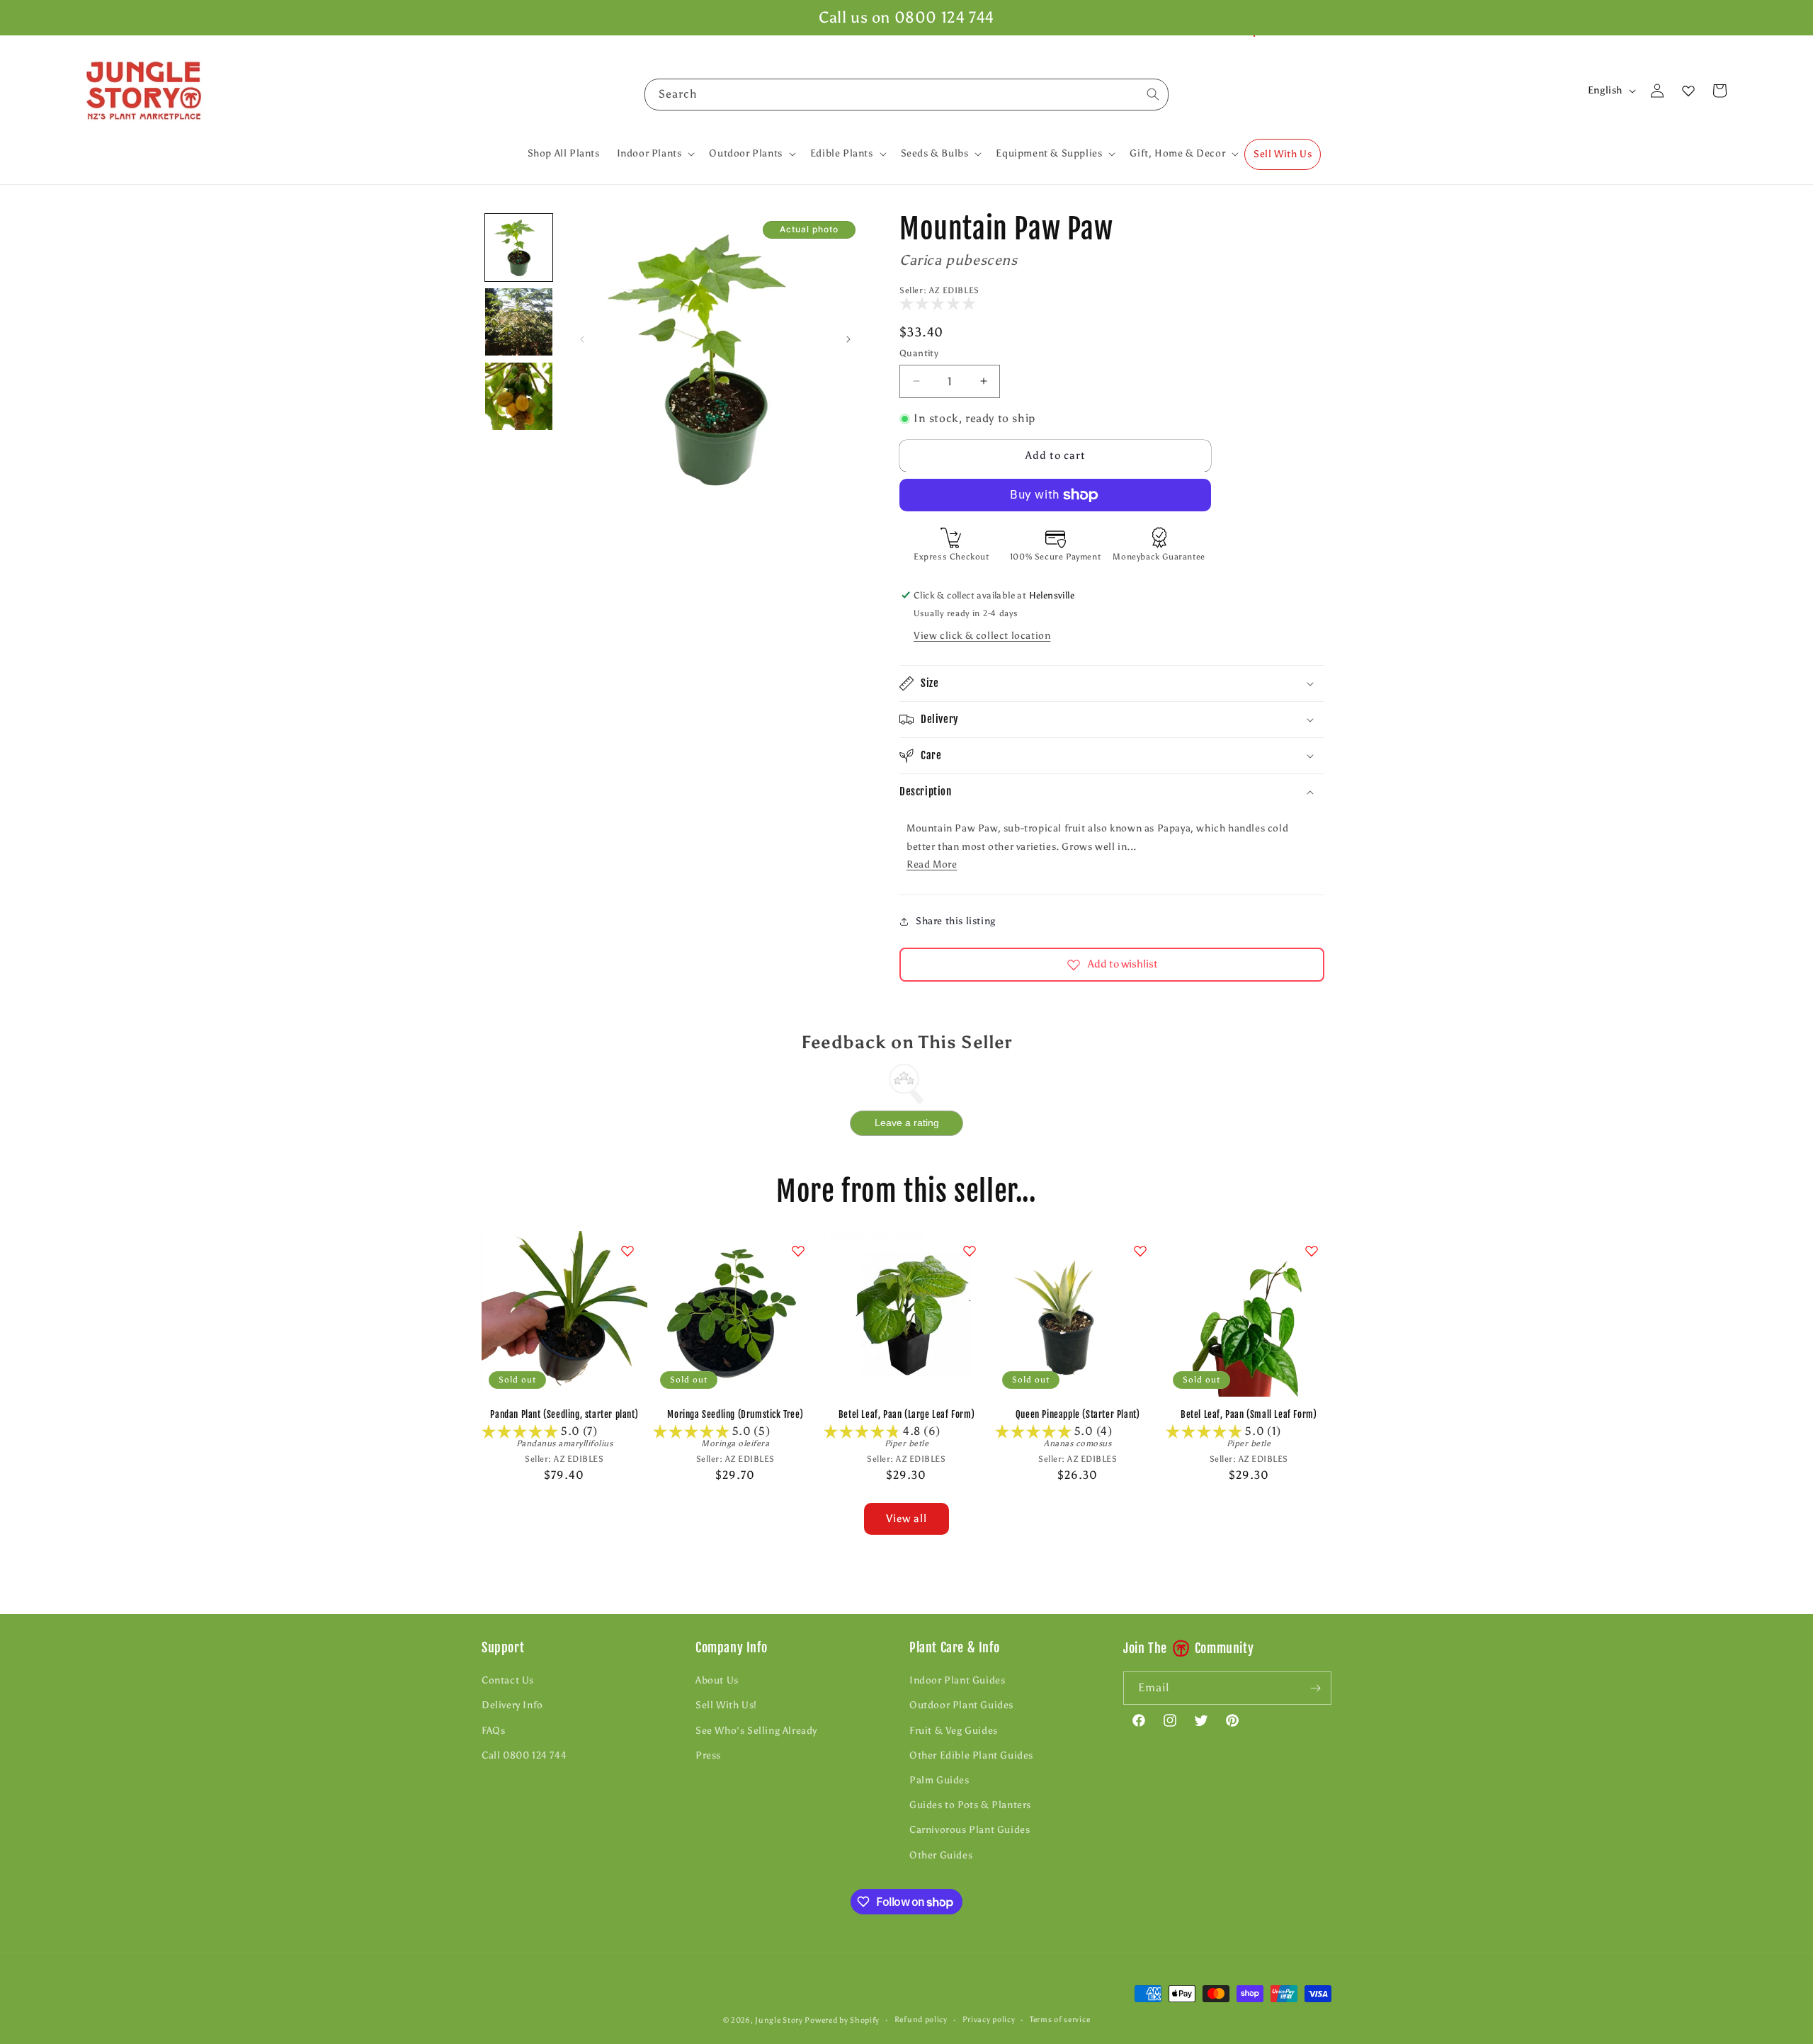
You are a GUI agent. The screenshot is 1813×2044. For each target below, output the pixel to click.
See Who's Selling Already (756, 1731)
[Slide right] (848, 339)
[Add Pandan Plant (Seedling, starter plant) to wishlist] (627, 1251)
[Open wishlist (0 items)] (1688, 91)
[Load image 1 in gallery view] (519, 248)
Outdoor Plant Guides (961, 1705)
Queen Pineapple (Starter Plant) (1078, 1414)
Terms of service (1060, 2020)
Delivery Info (512, 1705)
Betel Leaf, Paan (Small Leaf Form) (1249, 1414)
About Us (717, 1680)
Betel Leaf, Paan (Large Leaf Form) (906, 1414)
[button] (655, 154)
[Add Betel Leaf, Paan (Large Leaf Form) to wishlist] (970, 1251)
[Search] (1153, 94)
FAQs (493, 1731)
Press (708, 1755)
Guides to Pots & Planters (970, 1805)
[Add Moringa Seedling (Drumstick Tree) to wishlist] (798, 1251)
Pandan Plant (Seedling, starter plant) (564, 1414)
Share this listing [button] (956, 921)
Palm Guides (939, 1780)
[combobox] (906, 95)
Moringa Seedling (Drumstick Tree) (735, 1414)
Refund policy (921, 2020)
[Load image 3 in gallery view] (519, 396)
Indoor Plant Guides (957, 1680)
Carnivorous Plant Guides (970, 1830)
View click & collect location (982, 636)
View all (906, 1518)
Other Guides (941, 1855)
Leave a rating (907, 1123)
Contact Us (508, 1680)
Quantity (919, 353)
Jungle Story (780, 2020)
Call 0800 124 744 (524, 1755)
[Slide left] (582, 339)
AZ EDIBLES (954, 290)
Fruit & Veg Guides (954, 1731)
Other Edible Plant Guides (971, 1755)
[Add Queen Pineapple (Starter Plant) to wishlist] (1140, 1251)
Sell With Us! (726, 1705)
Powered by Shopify (842, 2020)
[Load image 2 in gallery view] (519, 322)
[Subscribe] (1315, 1688)
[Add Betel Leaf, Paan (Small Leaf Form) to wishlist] (1312, 1251)
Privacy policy (989, 2020)
